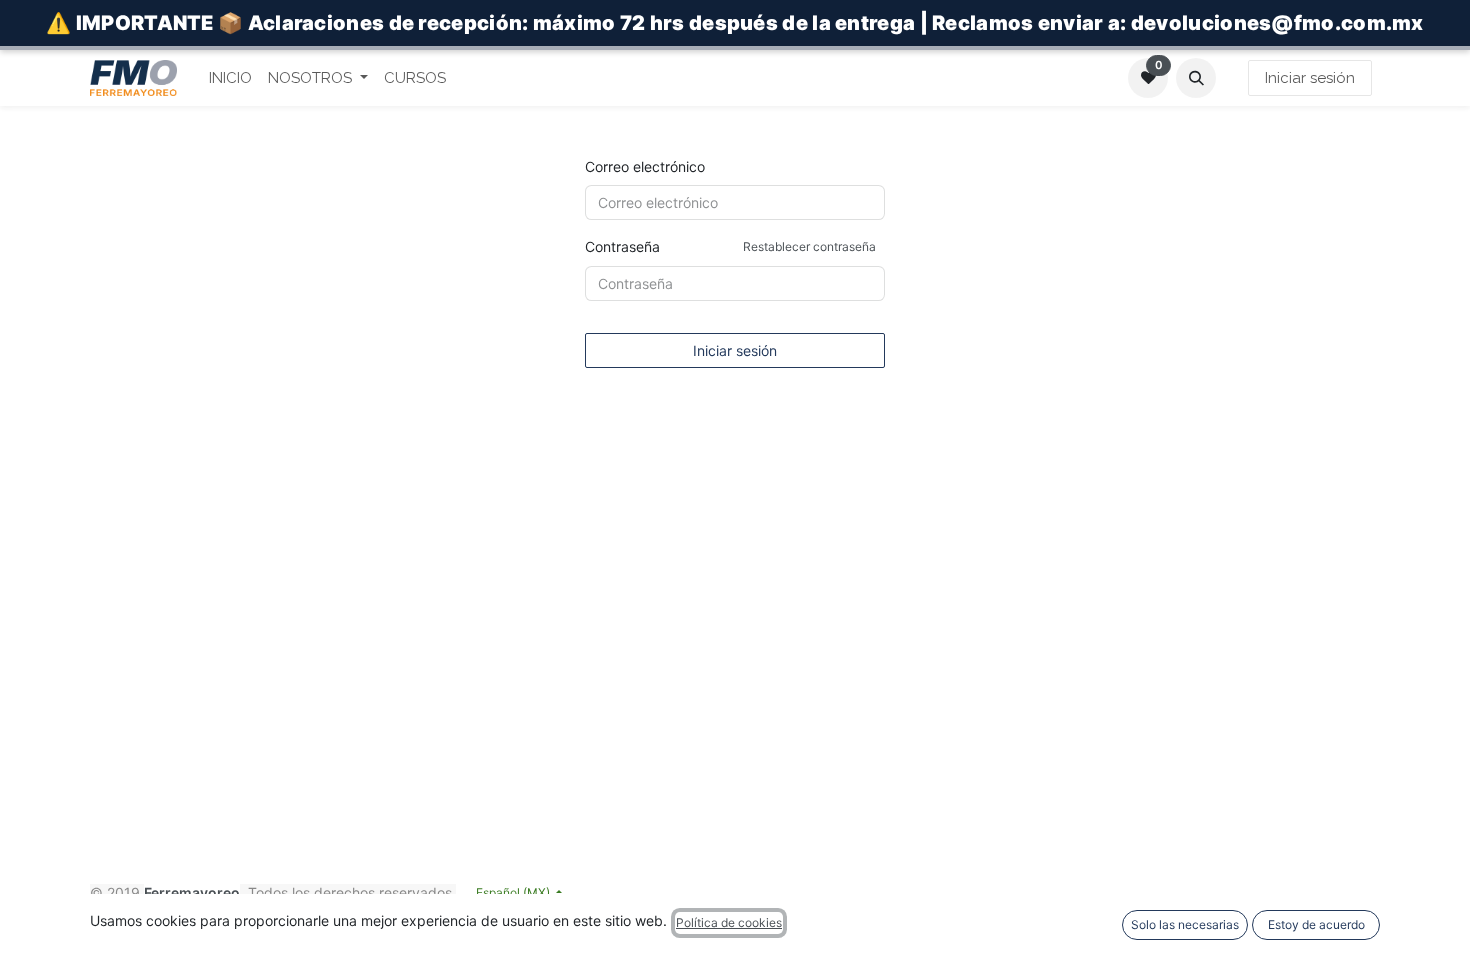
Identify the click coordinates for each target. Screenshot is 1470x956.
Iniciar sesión (1310, 78)
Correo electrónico (645, 166)
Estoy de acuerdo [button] (1316, 924)
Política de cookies (729, 922)
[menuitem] (230, 78)
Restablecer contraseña (809, 246)
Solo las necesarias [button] (1185, 924)
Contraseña (730, 246)
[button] (1196, 78)
